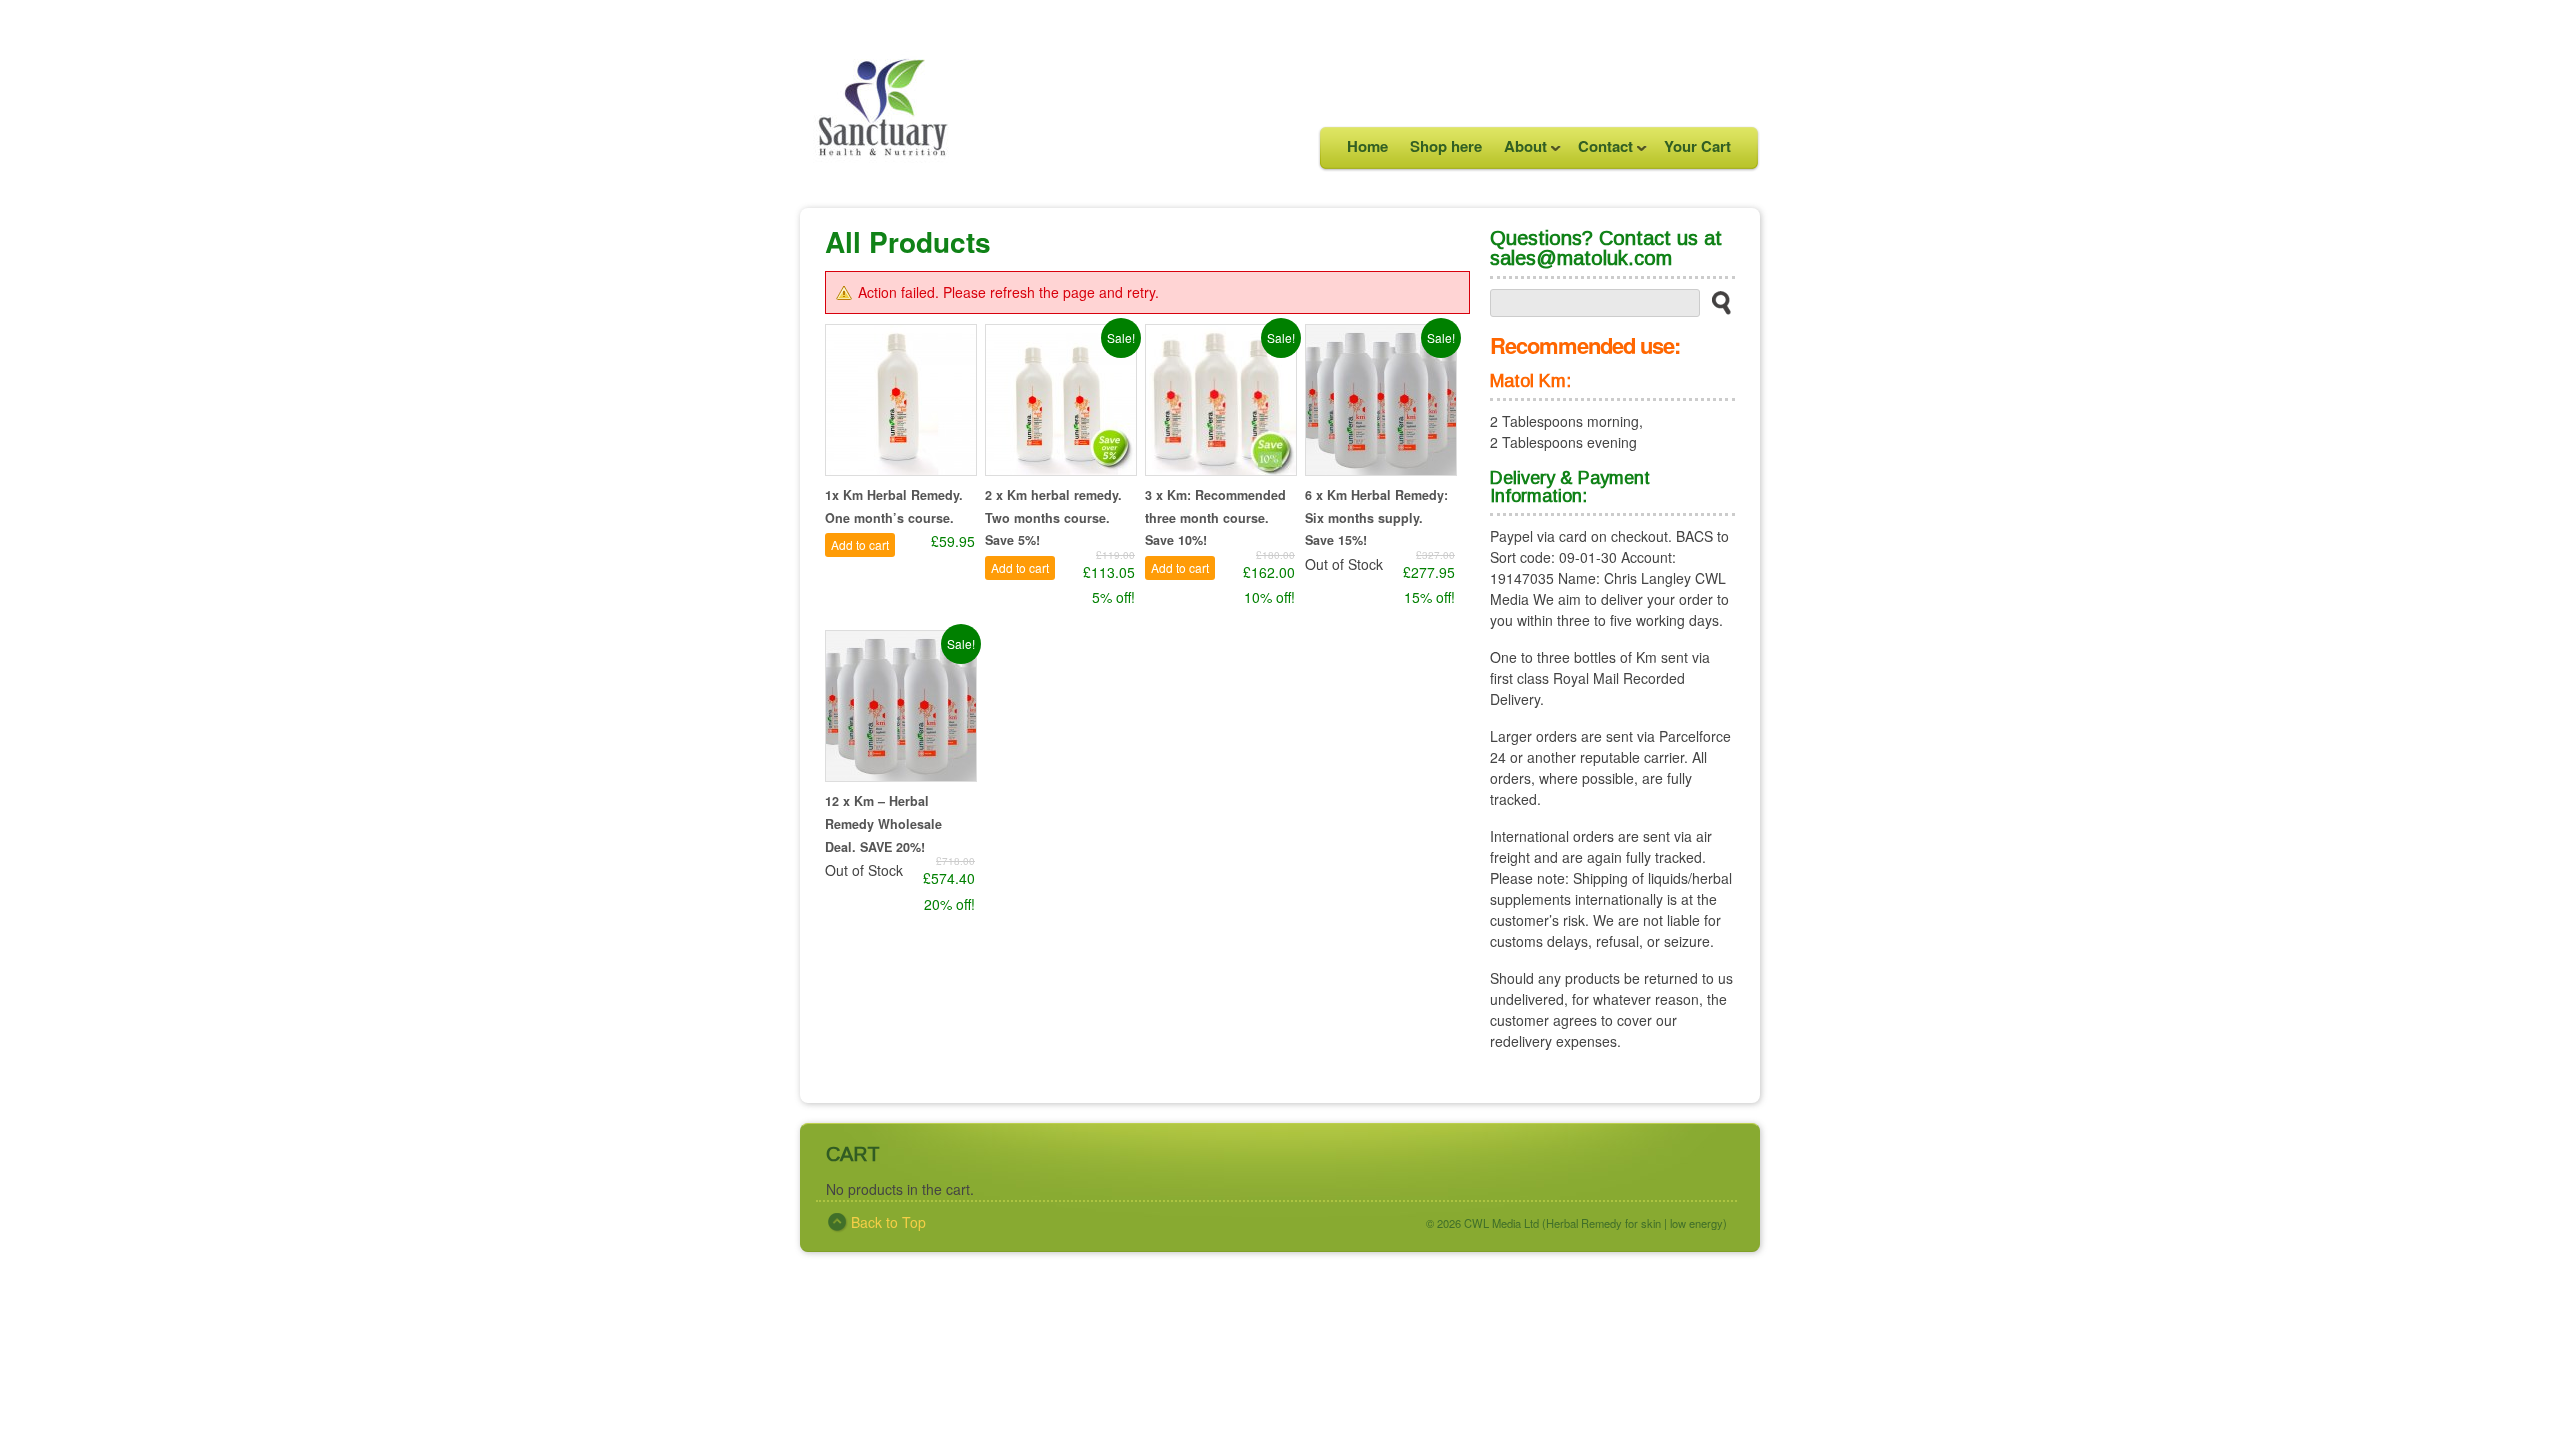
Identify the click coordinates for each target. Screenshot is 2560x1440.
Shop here (1446, 146)
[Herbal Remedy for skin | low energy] (880, 179)
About (1520, 151)
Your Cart (1697, 146)
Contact (1600, 151)
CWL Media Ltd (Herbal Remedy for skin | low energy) (1595, 1223)
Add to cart (860, 544)
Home (1367, 146)
